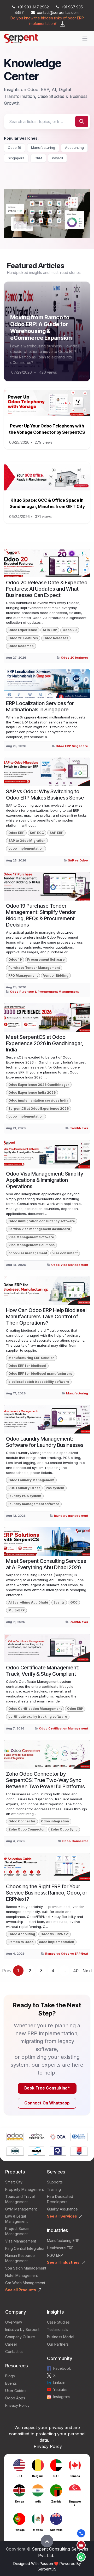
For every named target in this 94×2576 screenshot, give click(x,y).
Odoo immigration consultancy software (42, 1221)
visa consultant (65, 1253)
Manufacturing (43, 147)
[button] (47, 2541)
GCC (74, 1602)
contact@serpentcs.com (58, 12)
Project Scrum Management (17, 2231)
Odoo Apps (15, 2398)
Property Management (25, 2189)
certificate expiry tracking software (38, 1717)
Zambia (56, 2501)
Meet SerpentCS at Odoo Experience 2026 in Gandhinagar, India (45, 1043)
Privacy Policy (17, 2405)
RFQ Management (23, 975)
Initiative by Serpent (22, 2329)
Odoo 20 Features (23, 638)
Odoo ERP (16, 833)
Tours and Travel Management (20, 2199)
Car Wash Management (25, 2283)
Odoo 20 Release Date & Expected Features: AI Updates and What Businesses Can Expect (47, 589)
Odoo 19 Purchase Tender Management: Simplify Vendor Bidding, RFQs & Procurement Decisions (41, 915)
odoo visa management (28, 1253)
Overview (14, 2322)
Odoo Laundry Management (31, 1480)
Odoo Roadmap (21, 646)
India (38, 2501)
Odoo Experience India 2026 (32, 1093)
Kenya (19, 2501)
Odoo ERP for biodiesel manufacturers (40, 1374)
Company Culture (20, 2337)
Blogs (10, 2376)
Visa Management (21, 2241)
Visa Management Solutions (31, 1245)
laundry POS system (25, 1496)
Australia (56, 2530)
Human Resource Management (20, 2258)
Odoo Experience (23, 630)
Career (11, 2344)
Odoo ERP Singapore (72, 746)
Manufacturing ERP (63, 2241)
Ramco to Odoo (21, 1942)
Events (59, 1602)
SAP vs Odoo (78, 860)
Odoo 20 (70, 630)
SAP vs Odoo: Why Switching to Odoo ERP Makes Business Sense (45, 795)
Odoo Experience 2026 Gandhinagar (39, 1085)
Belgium (38, 2476)
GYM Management (21, 2209)
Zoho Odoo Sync (64, 1829)
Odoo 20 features (74, 658)
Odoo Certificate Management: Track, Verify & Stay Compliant (43, 1671)
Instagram (61, 2397)
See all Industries (63, 2262)
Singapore (16, 158)
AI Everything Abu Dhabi (28, 1602)
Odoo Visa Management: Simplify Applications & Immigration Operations (45, 1180)
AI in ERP (50, 630)
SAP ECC (37, 833)
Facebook (62, 2368)
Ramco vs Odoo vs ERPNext (67, 1954)
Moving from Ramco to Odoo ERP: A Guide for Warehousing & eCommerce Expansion (41, 327)
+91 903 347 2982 (33, 7)
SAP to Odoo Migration (27, 841)
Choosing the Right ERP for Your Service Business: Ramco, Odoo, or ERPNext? (47, 1893)
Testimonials (58, 2329)
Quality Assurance (62, 2209)
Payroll (57, 158)
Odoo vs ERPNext (54, 1934)
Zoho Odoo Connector (27, 1829)
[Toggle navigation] (85, 38)
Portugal (19, 2530)
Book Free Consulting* (47, 2088)
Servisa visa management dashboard (39, 1229)
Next (87, 1971)
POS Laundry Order (24, 1488)
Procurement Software (46, 959)
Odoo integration (55, 1821)
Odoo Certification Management (35, 1709)
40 (76, 1971)
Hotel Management (22, 2275)
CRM (38, 158)
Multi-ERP (16, 1610)
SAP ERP (56, 833)
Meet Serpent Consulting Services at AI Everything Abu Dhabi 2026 (46, 1564)
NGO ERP (55, 2255)
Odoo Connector (22, 1821)
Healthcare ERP (61, 2248)
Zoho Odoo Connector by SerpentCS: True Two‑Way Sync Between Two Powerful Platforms (45, 1780)
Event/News (79, 1128)
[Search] (82, 121)
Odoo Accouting (22, 1934)
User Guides (16, 2391)
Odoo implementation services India (38, 1100)
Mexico (38, 2530)
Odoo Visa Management (70, 1265)
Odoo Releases (56, 638)
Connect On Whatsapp (47, 2103)
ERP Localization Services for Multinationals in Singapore (40, 706)
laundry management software (34, 1504)
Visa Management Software (31, 1237)
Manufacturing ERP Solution (31, 1358)
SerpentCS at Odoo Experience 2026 (39, 1109)
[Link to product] (15, 2137)
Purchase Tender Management (34, 968)
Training (54, 2189)
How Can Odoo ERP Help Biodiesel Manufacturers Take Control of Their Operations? (46, 1316)
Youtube (60, 2390)
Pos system (55, 1488)
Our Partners (58, 2344)
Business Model (61, 2337)
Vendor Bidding (56, 975)
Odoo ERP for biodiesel (27, 1366)
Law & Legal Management (16, 2219)
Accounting (74, 147)
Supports (55, 2182)
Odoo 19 (14, 147)
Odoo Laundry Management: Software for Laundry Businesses (45, 1442)
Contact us (14, 2352)
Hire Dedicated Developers (60, 2199)
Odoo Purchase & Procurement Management (44, 992)
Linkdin (59, 2382)
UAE (56, 2476)
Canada (75, 2476)
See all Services (62, 2216)
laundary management (71, 1516)
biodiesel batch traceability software (39, 1382)
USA (19, 2476)
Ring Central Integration (25, 2248)
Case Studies (58, 2322)
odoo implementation (26, 848)
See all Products (21, 2290)
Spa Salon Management (26, 2268)
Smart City (14, 2182)
